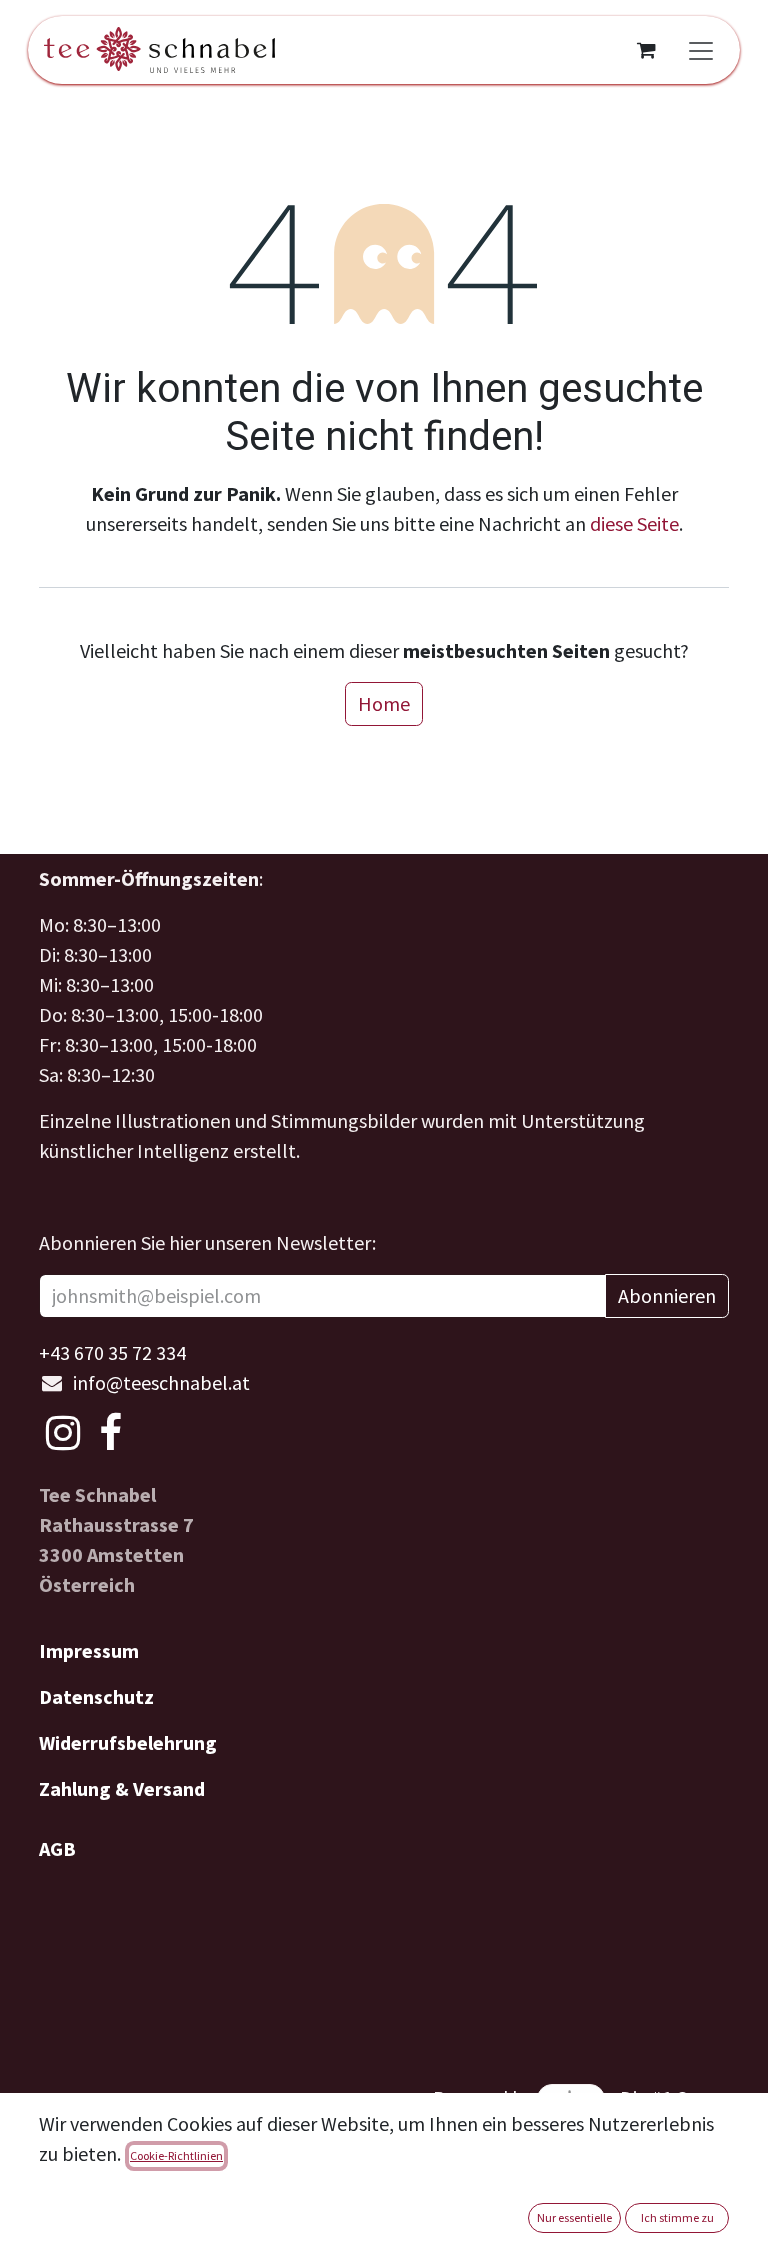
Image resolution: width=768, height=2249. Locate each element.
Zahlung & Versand (122, 1788)
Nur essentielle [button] (574, 2217)
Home (384, 703)
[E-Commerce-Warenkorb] (646, 50)
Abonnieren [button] (667, 1295)
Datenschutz (96, 1696)
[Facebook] (110, 1433)
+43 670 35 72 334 (112, 1352)
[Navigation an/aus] (701, 50)
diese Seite (634, 523)
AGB (57, 1848)
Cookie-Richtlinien (176, 2155)
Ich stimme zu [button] (677, 2217)
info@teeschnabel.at (161, 1382)
